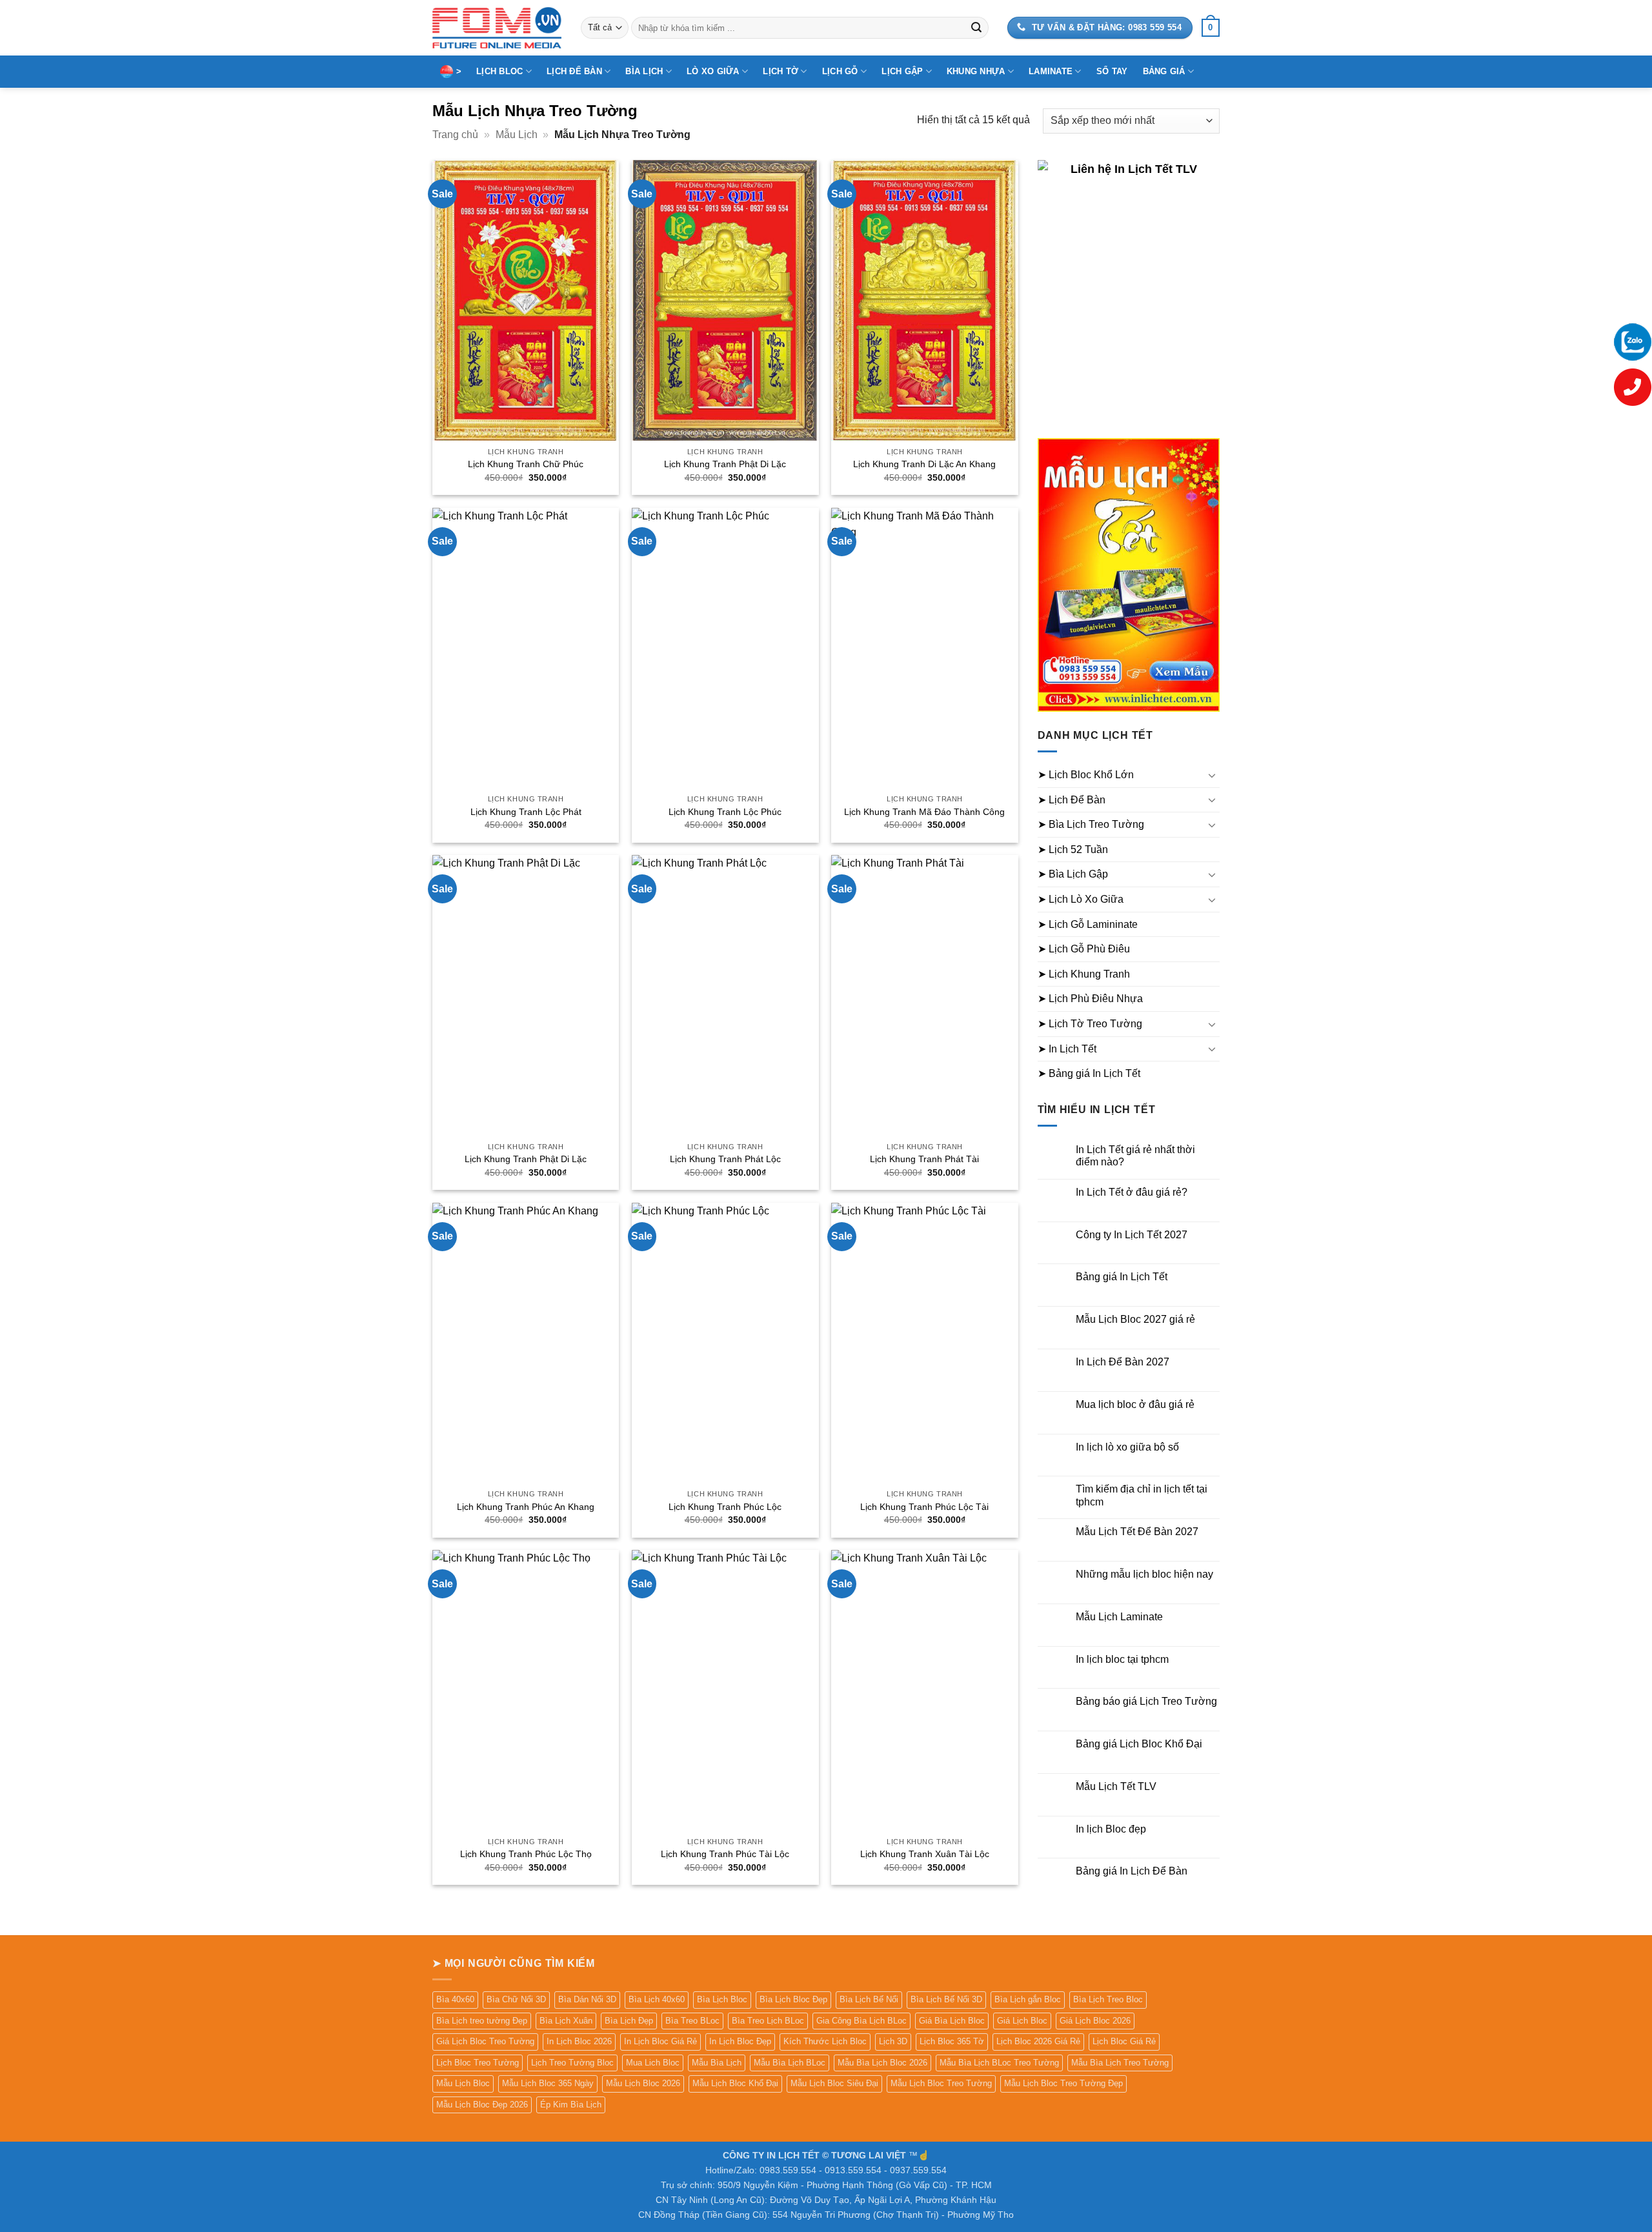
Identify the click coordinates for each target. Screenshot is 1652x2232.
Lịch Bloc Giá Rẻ (1124, 2041)
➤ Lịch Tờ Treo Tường (1090, 1024)
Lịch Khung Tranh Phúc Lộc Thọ (526, 1854)
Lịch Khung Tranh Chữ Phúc (526, 464)
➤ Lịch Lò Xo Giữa (1081, 899)
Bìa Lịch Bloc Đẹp (793, 1999)
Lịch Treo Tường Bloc (572, 2063)
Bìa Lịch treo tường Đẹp (482, 2021)
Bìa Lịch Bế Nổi (869, 1999)
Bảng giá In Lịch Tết (1122, 1277)
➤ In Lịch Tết (1067, 1049)
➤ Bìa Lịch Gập (1073, 874)
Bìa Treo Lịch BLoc (768, 2021)
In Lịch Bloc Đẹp (740, 2041)
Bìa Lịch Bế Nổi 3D (946, 1999)
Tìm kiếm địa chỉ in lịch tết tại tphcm (1142, 1495)
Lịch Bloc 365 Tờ (952, 2041)
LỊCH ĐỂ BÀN (574, 71)
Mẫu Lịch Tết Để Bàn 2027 (1137, 1532)
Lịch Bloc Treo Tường (478, 2063)
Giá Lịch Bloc (1022, 2021)
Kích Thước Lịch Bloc (825, 2041)
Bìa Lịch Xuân (566, 2021)
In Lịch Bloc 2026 (579, 2041)
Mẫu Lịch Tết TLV (1116, 1786)
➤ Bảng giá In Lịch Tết (1089, 1073)
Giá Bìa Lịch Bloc (952, 2021)
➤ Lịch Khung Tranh (1084, 974)
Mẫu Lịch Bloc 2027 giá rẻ (1135, 1319)
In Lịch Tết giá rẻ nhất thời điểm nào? (1135, 1156)
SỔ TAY (1112, 71)
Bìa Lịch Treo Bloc (1108, 1999)
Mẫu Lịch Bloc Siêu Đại (834, 2083)
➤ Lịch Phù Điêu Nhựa (1090, 999)
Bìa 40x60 (455, 1999)
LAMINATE (1051, 71)
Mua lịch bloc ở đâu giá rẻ (1135, 1404)
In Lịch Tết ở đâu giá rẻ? (1132, 1192)
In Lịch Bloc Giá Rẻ (660, 2041)
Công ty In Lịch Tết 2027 (1132, 1235)
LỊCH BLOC (499, 71)
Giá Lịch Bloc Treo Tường (485, 2041)
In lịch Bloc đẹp (1111, 1829)
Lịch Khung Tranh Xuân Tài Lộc (925, 1854)
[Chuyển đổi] (1212, 775)
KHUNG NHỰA (976, 71)
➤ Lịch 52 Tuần (1073, 850)
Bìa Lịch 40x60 (657, 1999)
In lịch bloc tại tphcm (1122, 1659)
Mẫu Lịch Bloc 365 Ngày (548, 2083)
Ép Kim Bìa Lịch (571, 2105)
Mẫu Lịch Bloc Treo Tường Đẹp (1063, 2083)
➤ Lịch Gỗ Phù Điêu (1084, 949)
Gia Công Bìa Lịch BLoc (861, 2021)
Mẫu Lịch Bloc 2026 (643, 2083)
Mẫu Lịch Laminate (1119, 1617)
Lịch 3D (893, 2041)
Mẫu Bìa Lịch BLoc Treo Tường (999, 2063)
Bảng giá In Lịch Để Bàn (1132, 1871)
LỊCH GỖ (840, 71)
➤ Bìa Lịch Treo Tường (1091, 824)
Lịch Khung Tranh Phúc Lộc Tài (924, 1507)
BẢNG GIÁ (1164, 71)
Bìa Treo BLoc (692, 2021)
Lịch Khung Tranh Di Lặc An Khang (924, 464)
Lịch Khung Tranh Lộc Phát (526, 812)
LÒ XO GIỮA (713, 71)
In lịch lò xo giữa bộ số (1127, 1447)
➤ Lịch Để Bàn (1072, 800)
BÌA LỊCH (644, 71)
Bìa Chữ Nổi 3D (516, 1999)
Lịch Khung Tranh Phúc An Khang (526, 1507)
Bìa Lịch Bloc (722, 1999)
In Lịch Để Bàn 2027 (1123, 1362)
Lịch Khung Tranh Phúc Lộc (725, 1507)
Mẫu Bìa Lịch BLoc (790, 2063)
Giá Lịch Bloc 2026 (1095, 2021)
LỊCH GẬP (902, 71)
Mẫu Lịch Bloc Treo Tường (941, 2083)
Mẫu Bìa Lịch (717, 2063)
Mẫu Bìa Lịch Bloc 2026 (882, 2063)
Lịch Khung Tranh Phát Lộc (725, 1159)
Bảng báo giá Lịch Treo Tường (1146, 1701)
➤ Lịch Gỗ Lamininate (1088, 924)
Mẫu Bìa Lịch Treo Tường (1120, 2063)
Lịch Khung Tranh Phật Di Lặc (725, 464)
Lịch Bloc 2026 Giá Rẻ (1038, 2041)
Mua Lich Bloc (653, 2063)
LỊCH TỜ (781, 71)
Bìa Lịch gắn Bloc (1028, 1999)
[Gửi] (976, 28)
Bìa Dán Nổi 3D (587, 1999)
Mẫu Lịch (517, 135)
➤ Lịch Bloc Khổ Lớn (1086, 775)
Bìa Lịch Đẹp (629, 2021)
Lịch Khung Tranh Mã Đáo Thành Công (924, 812)
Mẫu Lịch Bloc (463, 2083)
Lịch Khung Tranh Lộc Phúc (725, 812)
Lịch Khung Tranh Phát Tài (924, 1159)
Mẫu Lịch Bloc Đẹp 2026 (482, 2105)
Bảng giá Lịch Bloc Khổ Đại (1139, 1744)
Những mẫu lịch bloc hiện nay (1144, 1574)
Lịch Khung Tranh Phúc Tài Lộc (725, 1854)
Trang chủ (455, 135)
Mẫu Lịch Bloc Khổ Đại (735, 2083)
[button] (1211, 28)
